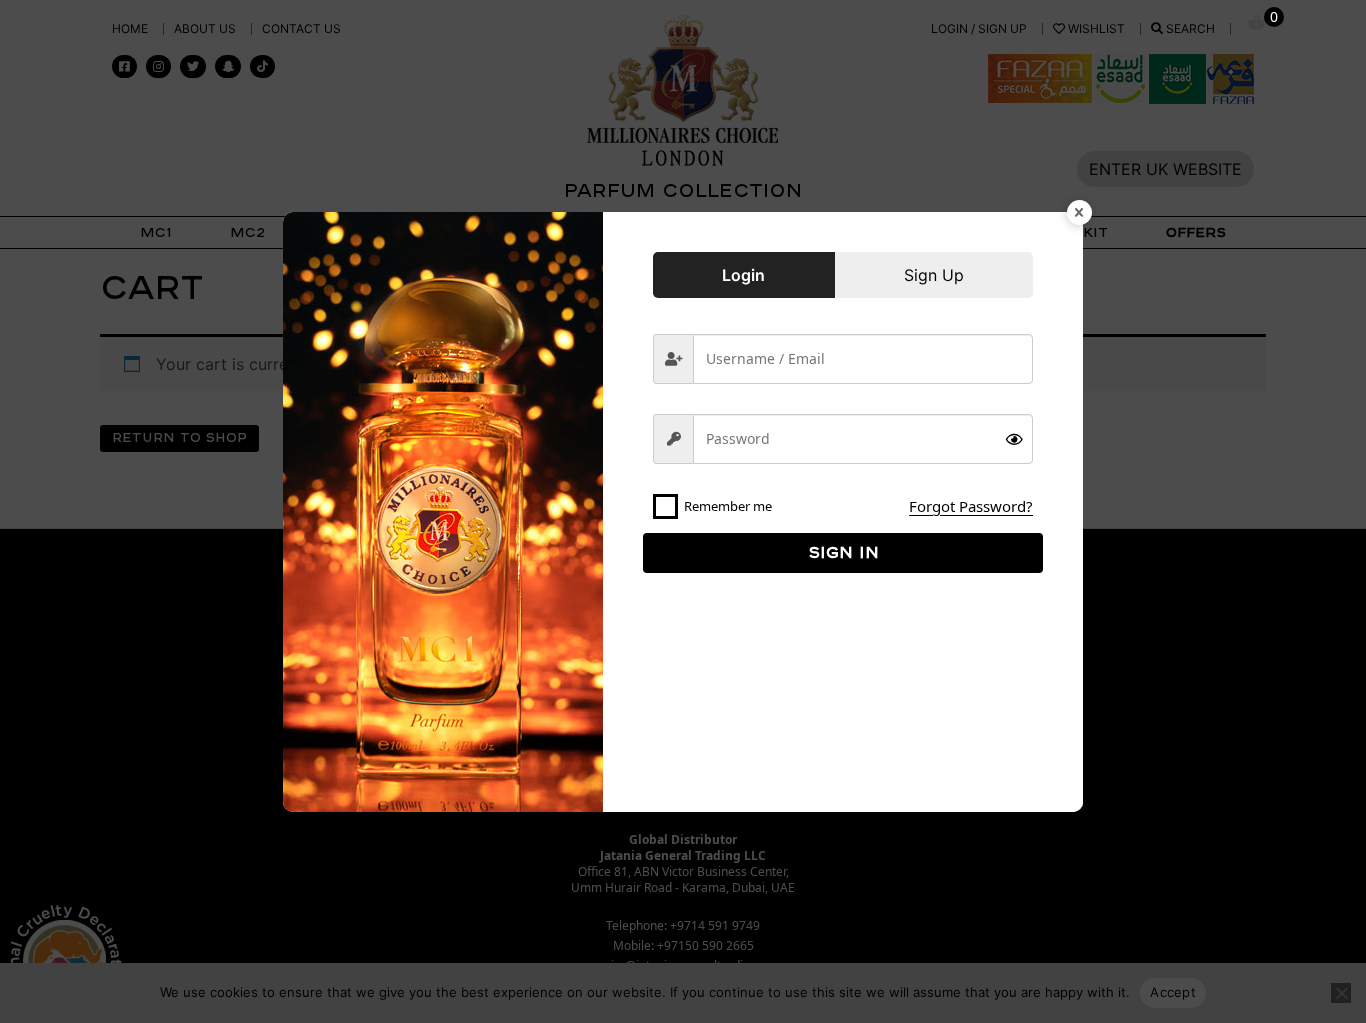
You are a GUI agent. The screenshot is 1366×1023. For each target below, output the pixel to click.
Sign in (843, 552)
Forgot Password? (971, 506)
